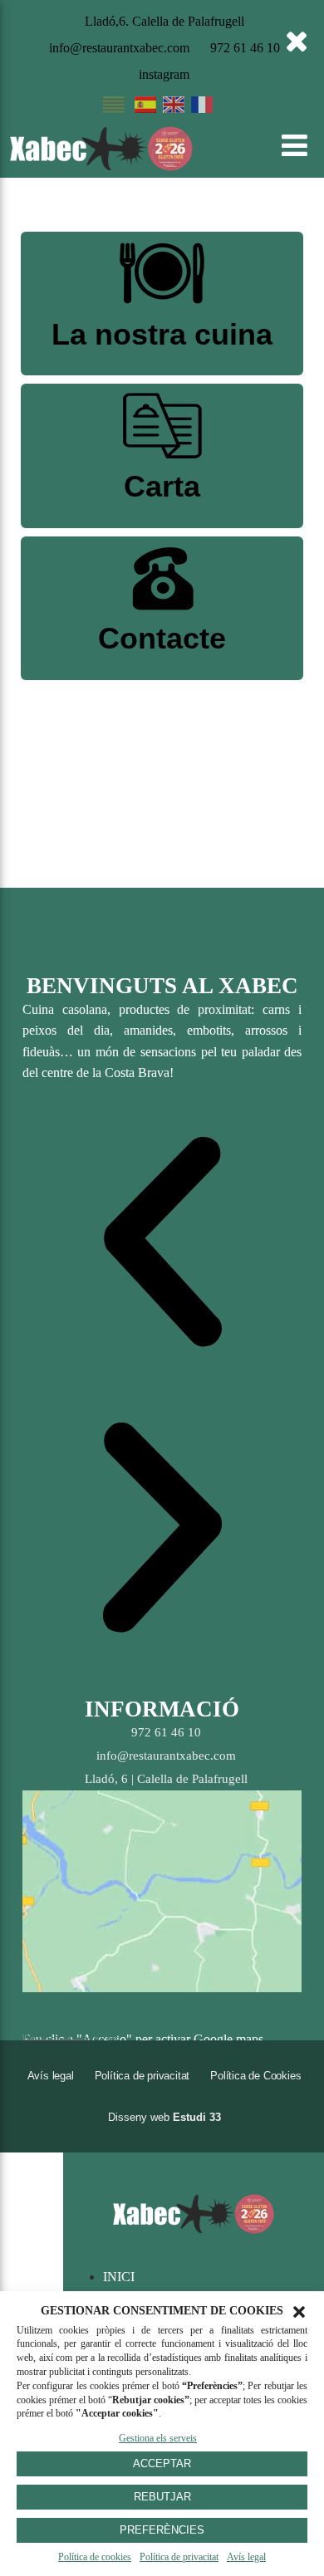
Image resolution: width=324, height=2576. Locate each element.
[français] (202, 108)
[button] (299, 2312)
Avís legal (246, 2557)
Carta (162, 486)
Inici (119, 2277)
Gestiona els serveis (158, 2438)
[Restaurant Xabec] (101, 167)
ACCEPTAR (162, 2463)
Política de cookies (95, 2557)
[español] (145, 108)
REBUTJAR (162, 2497)
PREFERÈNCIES (162, 2530)
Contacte (162, 638)
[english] (174, 108)
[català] (114, 108)
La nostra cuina (162, 334)
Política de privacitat (179, 2557)
